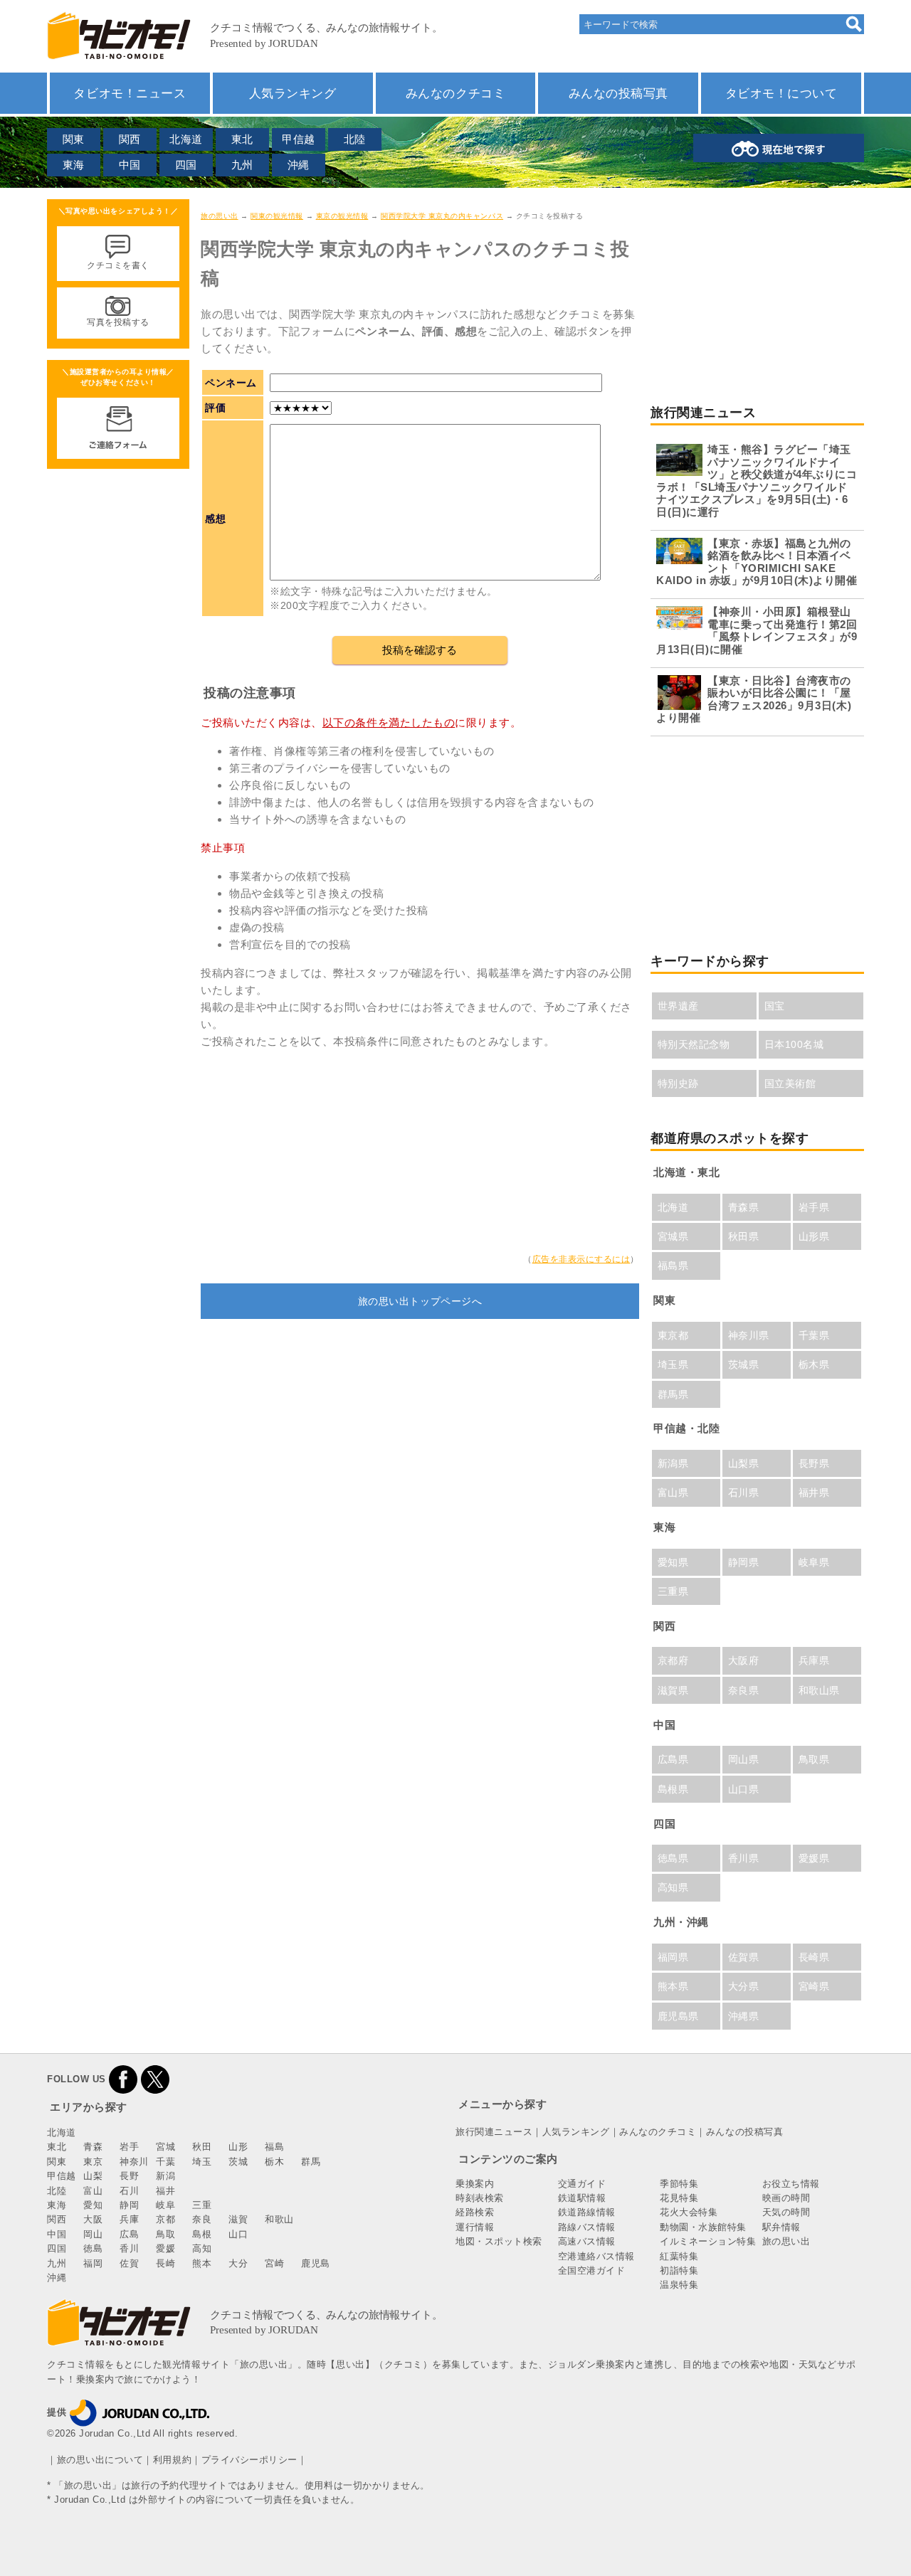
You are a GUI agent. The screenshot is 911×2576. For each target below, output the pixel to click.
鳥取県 (814, 1759)
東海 (74, 165)
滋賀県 (673, 1690)
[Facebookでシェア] (123, 2079)
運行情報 (475, 2227)
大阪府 (744, 1660)
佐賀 (129, 2263)
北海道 (186, 139)
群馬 (311, 2162)
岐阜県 (814, 1562)
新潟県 (673, 1463)
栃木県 (814, 1364)
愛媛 (165, 2248)
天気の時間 (786, 2212)
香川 (129, 2248)
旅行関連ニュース (494, 2132)
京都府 (673, 1660)
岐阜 (165, 2205)
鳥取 (165, 2234)
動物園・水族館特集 (703, 2227)
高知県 (673, 1887)
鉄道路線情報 (587, 2212)
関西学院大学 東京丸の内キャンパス (442, 216)
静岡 (129, 2205)
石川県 (744, 1493)
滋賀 (238, 2219)
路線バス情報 (587, 2227)
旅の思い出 (220, 216)
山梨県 (744, 1463)
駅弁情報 (781, 2227)
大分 (238, 2263)
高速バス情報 (587, 2241)
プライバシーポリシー (249, 2460)
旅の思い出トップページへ (420, 1301)
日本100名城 (794, 1044)
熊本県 (673, 1986)
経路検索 (475, 2212)
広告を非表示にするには (581, 1259)
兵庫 (129, 2219)
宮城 (165, 2147)
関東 (74, 139)
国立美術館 (790, 1083)
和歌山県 (819, 1690)
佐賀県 (744, 1957)
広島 (129, 2234)
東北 (242, 139)
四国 (186, 165)
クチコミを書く (118, 265)
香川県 (744, 1858)
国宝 (775, 1006)
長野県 (814, 1463)
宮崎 (274, 2263)
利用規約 (172, 2460)
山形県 (814, 1236)
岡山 (93, 2234)
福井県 (814, 1493)
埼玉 (202, 2162)
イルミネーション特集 (708, 2241)
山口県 (744, 1789)
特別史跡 (678, 1083)
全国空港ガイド (592, 2270)
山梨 (93, 2176)
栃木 (274, 2162)
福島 (274, 2147)
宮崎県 (814, 1986)
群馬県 (673, 1394)
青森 (93, 2147)
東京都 (673, 1335)
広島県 (673, 1759)
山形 (238, 2147)
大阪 (93, 2219)
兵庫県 (814, 1660)
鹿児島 (316, 2263)
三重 (202, 2205)
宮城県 (673, 1236)
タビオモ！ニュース (130, 93)
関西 (130, 139)
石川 (129, 2191)
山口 (238, 2234)
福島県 (673, 1266)
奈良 (202, 2219)
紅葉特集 (679, 2256)
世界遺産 (678, 1006)
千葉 (165, 2162)
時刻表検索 (480, 2198)
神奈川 (134, 2162)
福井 (165, 2191)
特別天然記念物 (694, 1044)
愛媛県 (814, 1858)
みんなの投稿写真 (618, 93)
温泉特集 (679, 2285)
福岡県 (673, 1957)
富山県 (673, 1493)
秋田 (202, 2147)
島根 (202, 2234)
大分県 (744, 1986)
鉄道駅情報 (582, 2198)
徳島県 (673, 1858)
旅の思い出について (100, 2460)
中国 (130, 165)
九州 (242, 165)
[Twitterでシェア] (155, 2079)
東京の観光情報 (342, 216)
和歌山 (279, 2219)
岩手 (129, 2147)
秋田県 (744, 1236)
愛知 (93, 2205)
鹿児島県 (678, 2016)
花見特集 (679, 2198)
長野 (129, 2176)
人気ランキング (293, 93)
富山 (93, 2191)
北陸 (355, 139)
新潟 (165, 2176)
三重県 (673, 1591)
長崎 (165, 2263)
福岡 (93, 2263)
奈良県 (744, 1690)
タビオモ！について (781, 93)
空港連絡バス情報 (596, 2256)
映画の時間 (786, 2198)
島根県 (673, 1789)
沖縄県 (744, 2016)
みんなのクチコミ (455, 93)
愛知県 (673, 1562)
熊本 (202, 2263)
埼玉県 (673, 1364)
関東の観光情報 (277, 216)
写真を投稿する (118, 322)
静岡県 (744, 1562)
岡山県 (744, 1759)
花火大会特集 (689, 2212)
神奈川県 (749, 1335)
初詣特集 (679, 2270)
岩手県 (814, 1207)
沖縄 (299, 165)
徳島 (93, 2248)
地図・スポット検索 (499, 2241)
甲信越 (299, 139)
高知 (202, 2248)
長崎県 (814, 1957)
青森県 (744, 1207)
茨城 (238, 2162)
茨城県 (744, 1364)
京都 (165, 2219)
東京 (93, 2162)
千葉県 (814, 1335)
